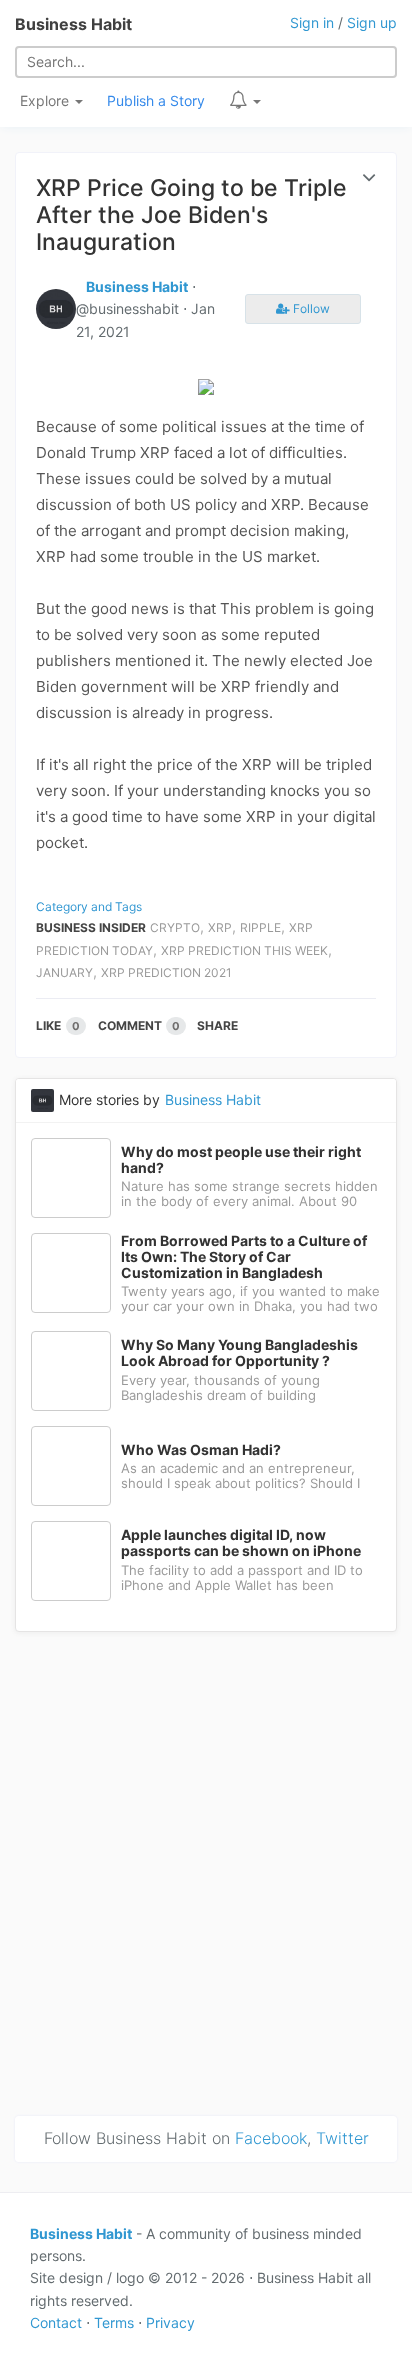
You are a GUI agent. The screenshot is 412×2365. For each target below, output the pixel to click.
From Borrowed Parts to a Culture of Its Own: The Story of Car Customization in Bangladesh (244, 1257)
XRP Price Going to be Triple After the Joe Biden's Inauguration (191, 215)
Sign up (372, 22)
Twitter (342, 2138)
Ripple (260, 927)
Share (217, 1025)
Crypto (175, 927)
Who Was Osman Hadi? (201, 1450)
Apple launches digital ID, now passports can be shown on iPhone (241, 1543)
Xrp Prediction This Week (244, 950)
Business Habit (73, 24)
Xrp (220, 927)
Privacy (170, 2322)
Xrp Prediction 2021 (166, 972)
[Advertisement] (206, 1870)
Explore (46, 100)
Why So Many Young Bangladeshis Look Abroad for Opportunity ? (239, 1353)
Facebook (271, 2138)
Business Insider (91, 927)
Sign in (312, 22)
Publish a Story (156, 100)
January (64, 972)
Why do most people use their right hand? (241, 1160)
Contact (56, 2322)
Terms (114, 2322)
